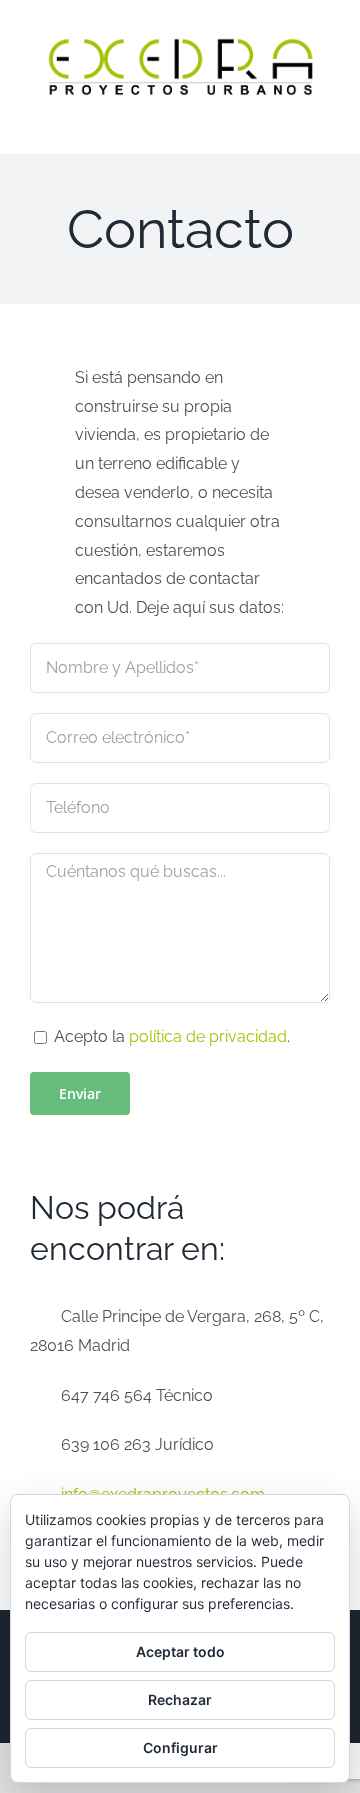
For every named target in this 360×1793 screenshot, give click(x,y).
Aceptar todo (180, 1651)
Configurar (180, 1747)
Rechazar (180, 1699)
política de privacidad (208, 1036)
